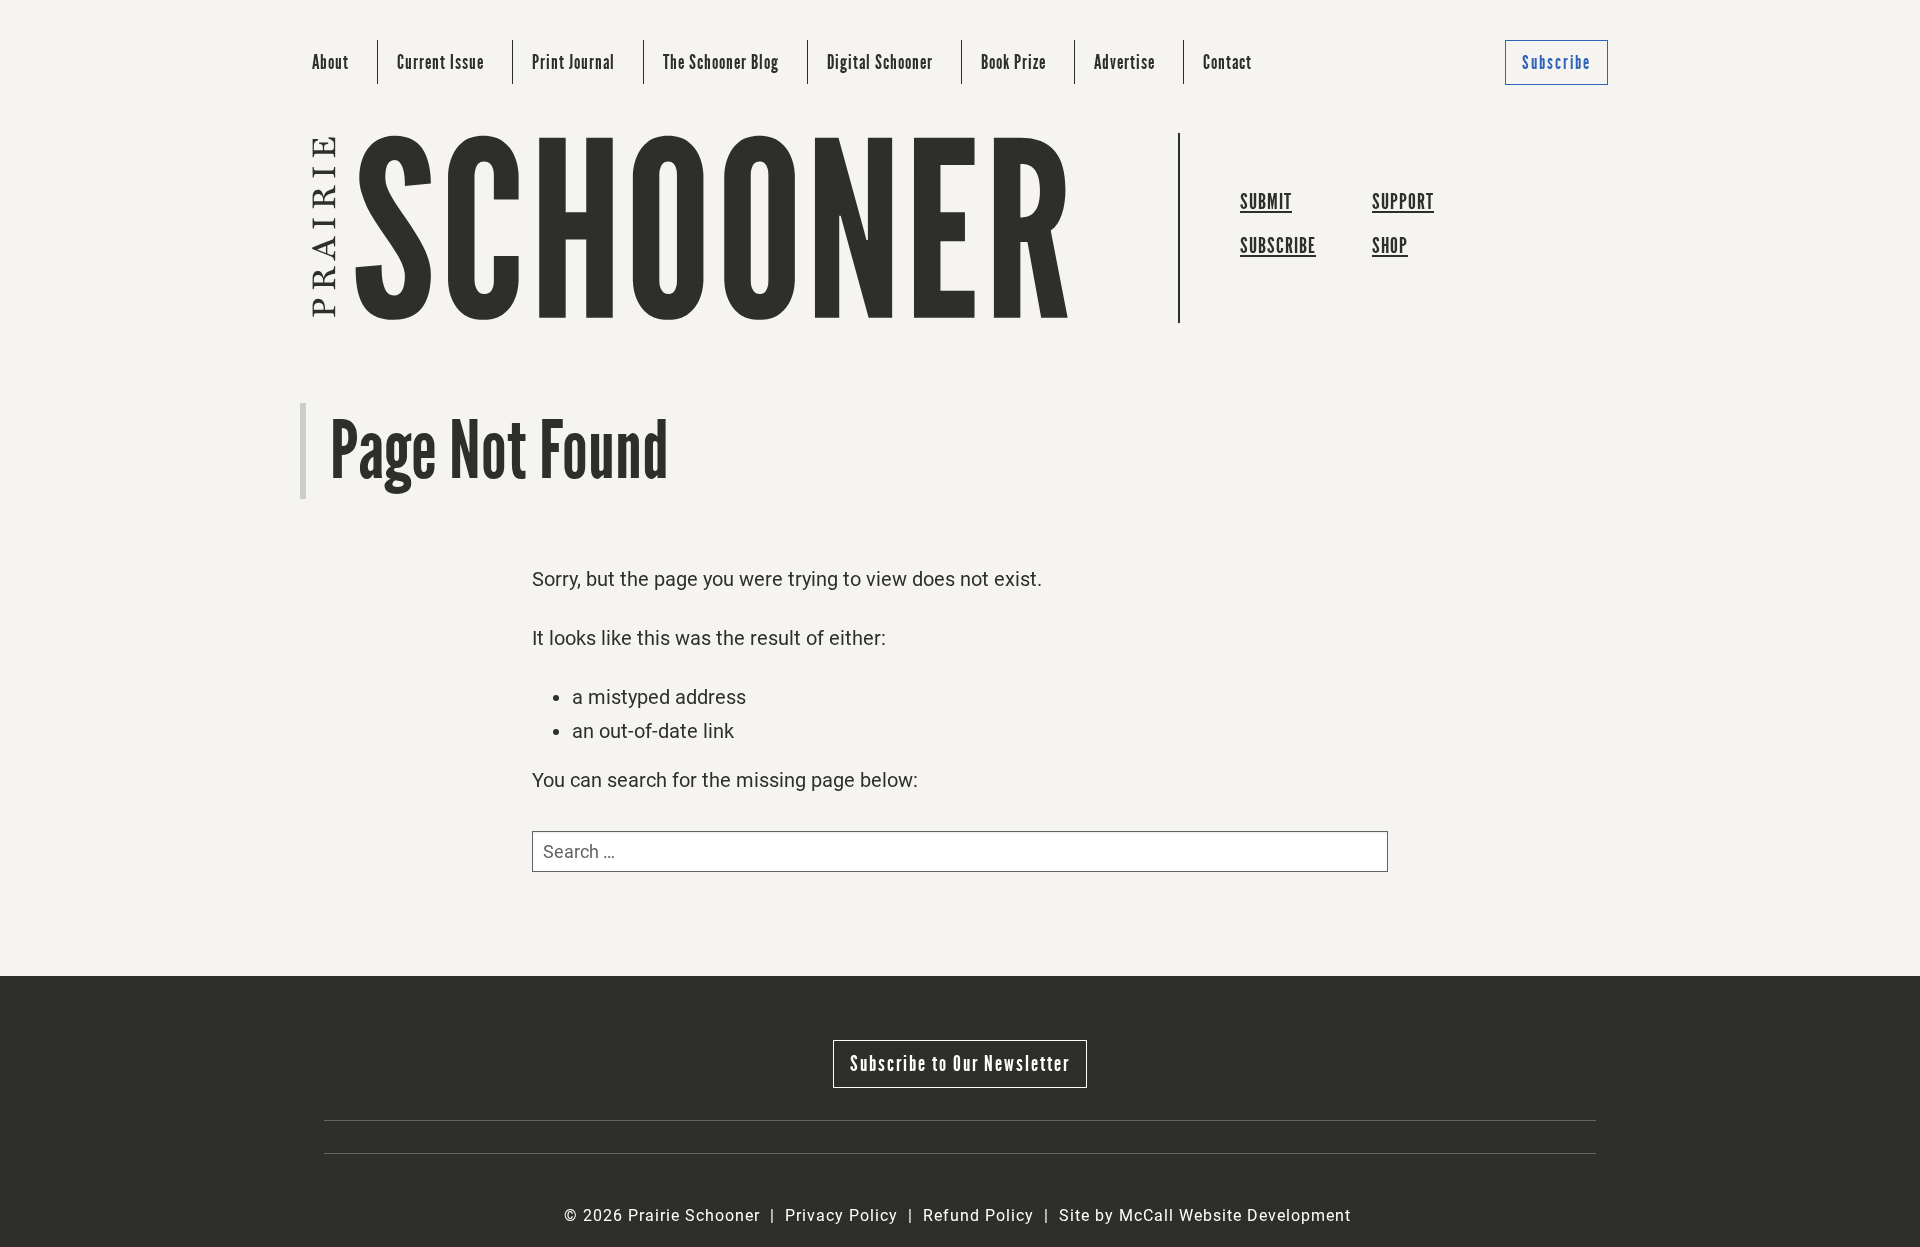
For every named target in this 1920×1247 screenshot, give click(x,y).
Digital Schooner (880, 62)
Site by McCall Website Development (1205, 1215)
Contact (1227, 62)
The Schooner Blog (721, 62)
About (330, 62)
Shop (1390, 245)
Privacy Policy (841, 1215)
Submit (1266, 201)
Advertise (1124, 62)
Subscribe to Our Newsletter (960, 1063)
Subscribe (1556, 62)
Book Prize (1013, 62)
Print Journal (573, 62)
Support (1403, 201)
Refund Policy (978, 1215)
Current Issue (440, 62)
